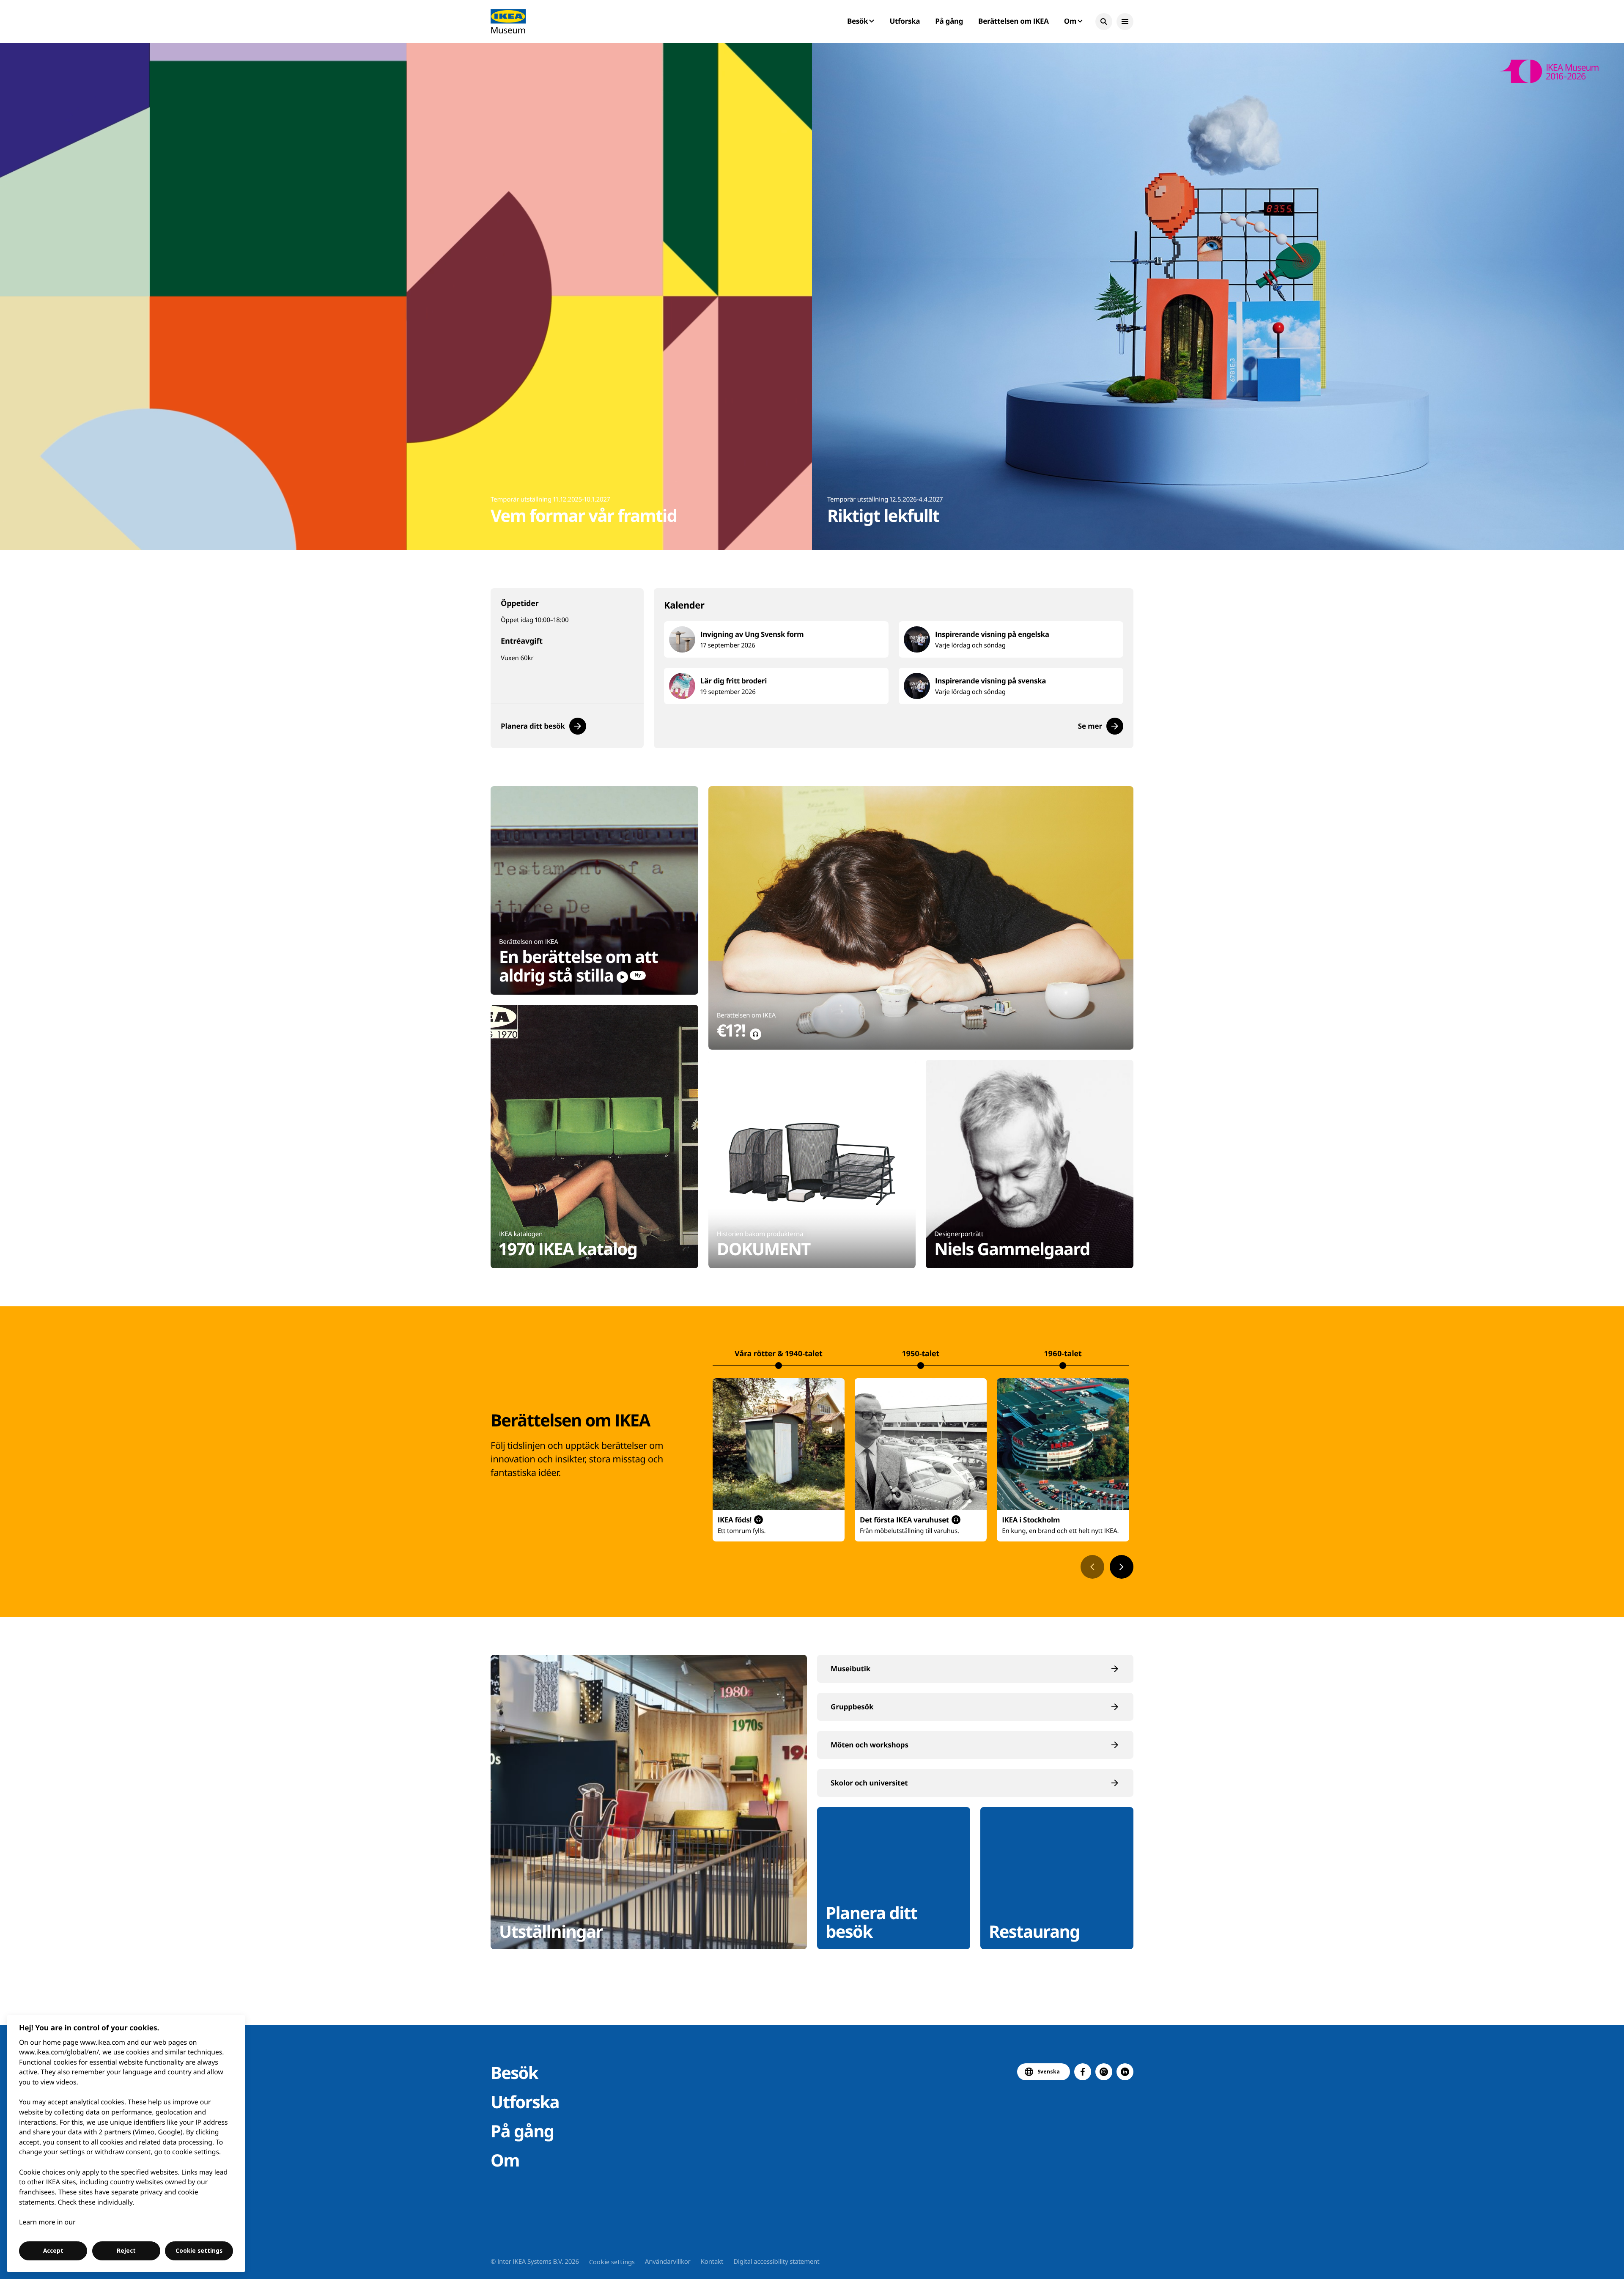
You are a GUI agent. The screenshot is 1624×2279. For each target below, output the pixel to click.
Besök (514, 2072)
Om (505, 2160)
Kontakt (712, 2262)
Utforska (905, 21)
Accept (53, 2251)
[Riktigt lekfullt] (1218, 296)
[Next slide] (1122, 1567)
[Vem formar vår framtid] (406, 296)
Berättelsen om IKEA (1014, 21)
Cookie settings (612, 2262)
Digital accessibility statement (776, 2262)
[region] (126, 2143)
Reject (126, 2251)
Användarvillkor (668, 2262)
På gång (949, 21)
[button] (1104, 22)
